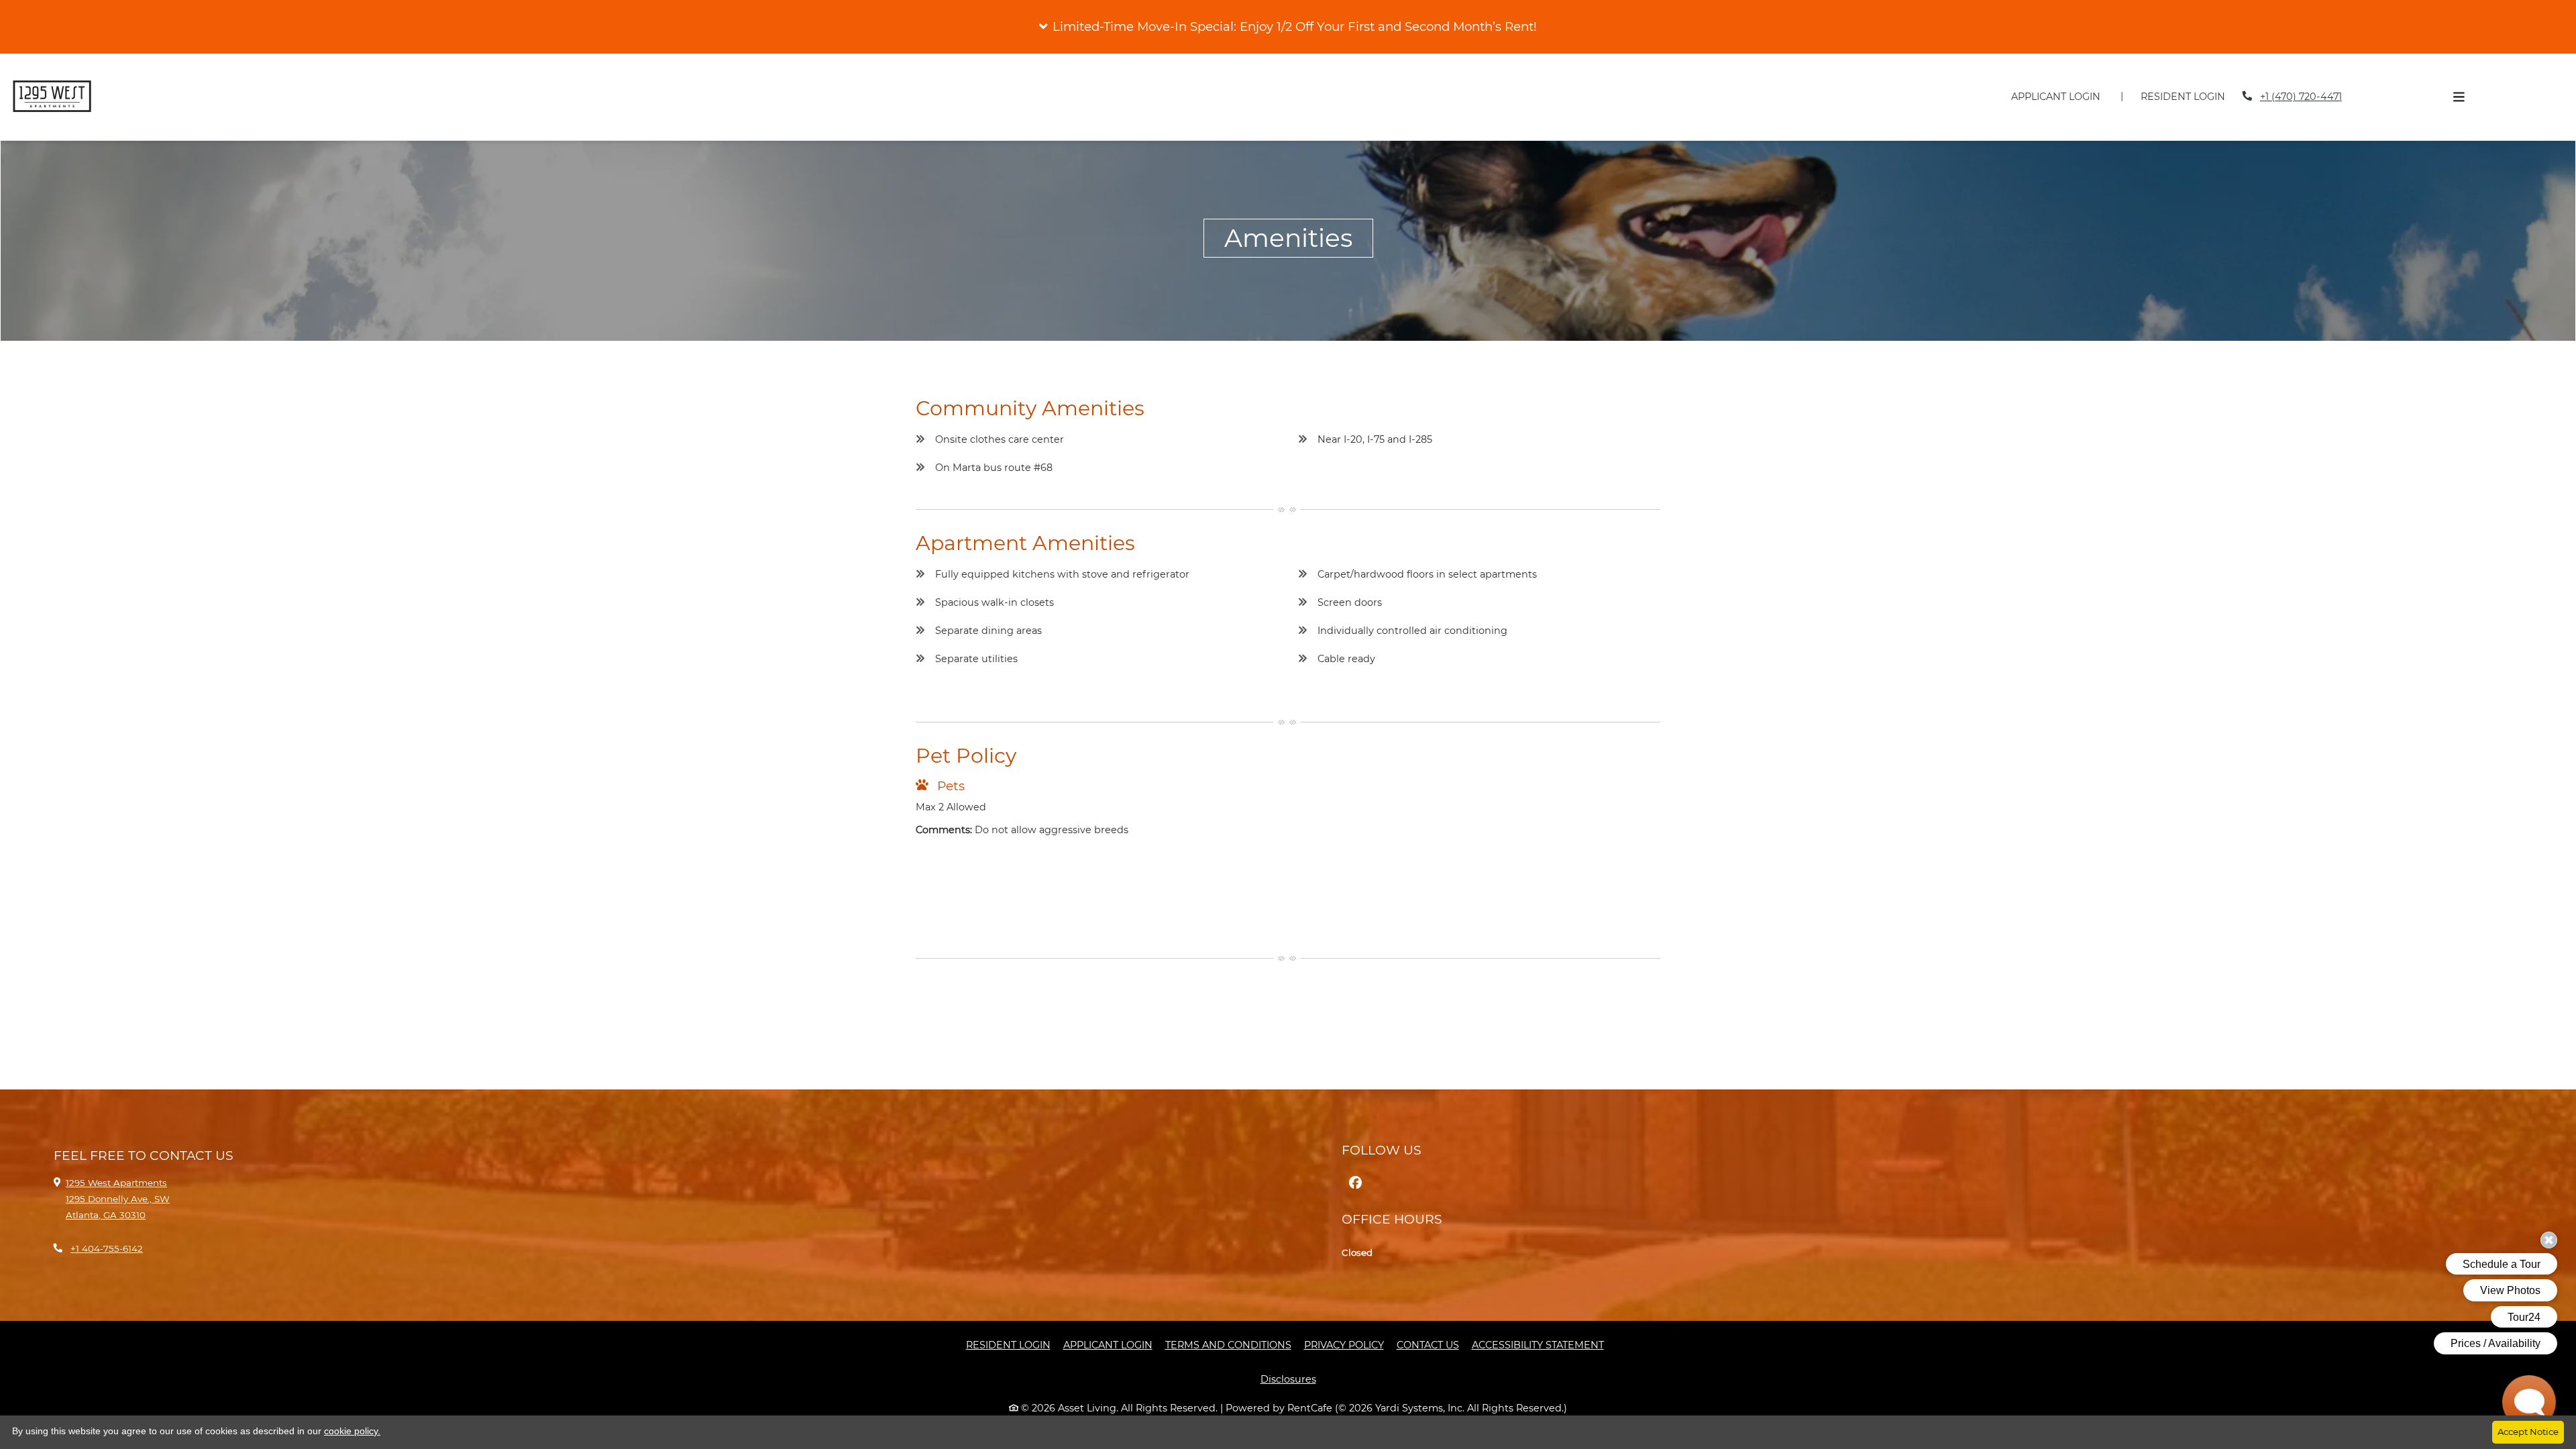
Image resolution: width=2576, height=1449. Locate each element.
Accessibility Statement (1538, 1345)
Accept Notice (2528, 1432)
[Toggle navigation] (2459, 97)
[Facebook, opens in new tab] (1355, 1183)
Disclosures (1296, 1379)
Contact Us (1428, 1345)
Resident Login (2190, 96)
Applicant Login (2063, 96)
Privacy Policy (1344, 1345)
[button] (1288, 27)
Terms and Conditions (1228, 1345)
